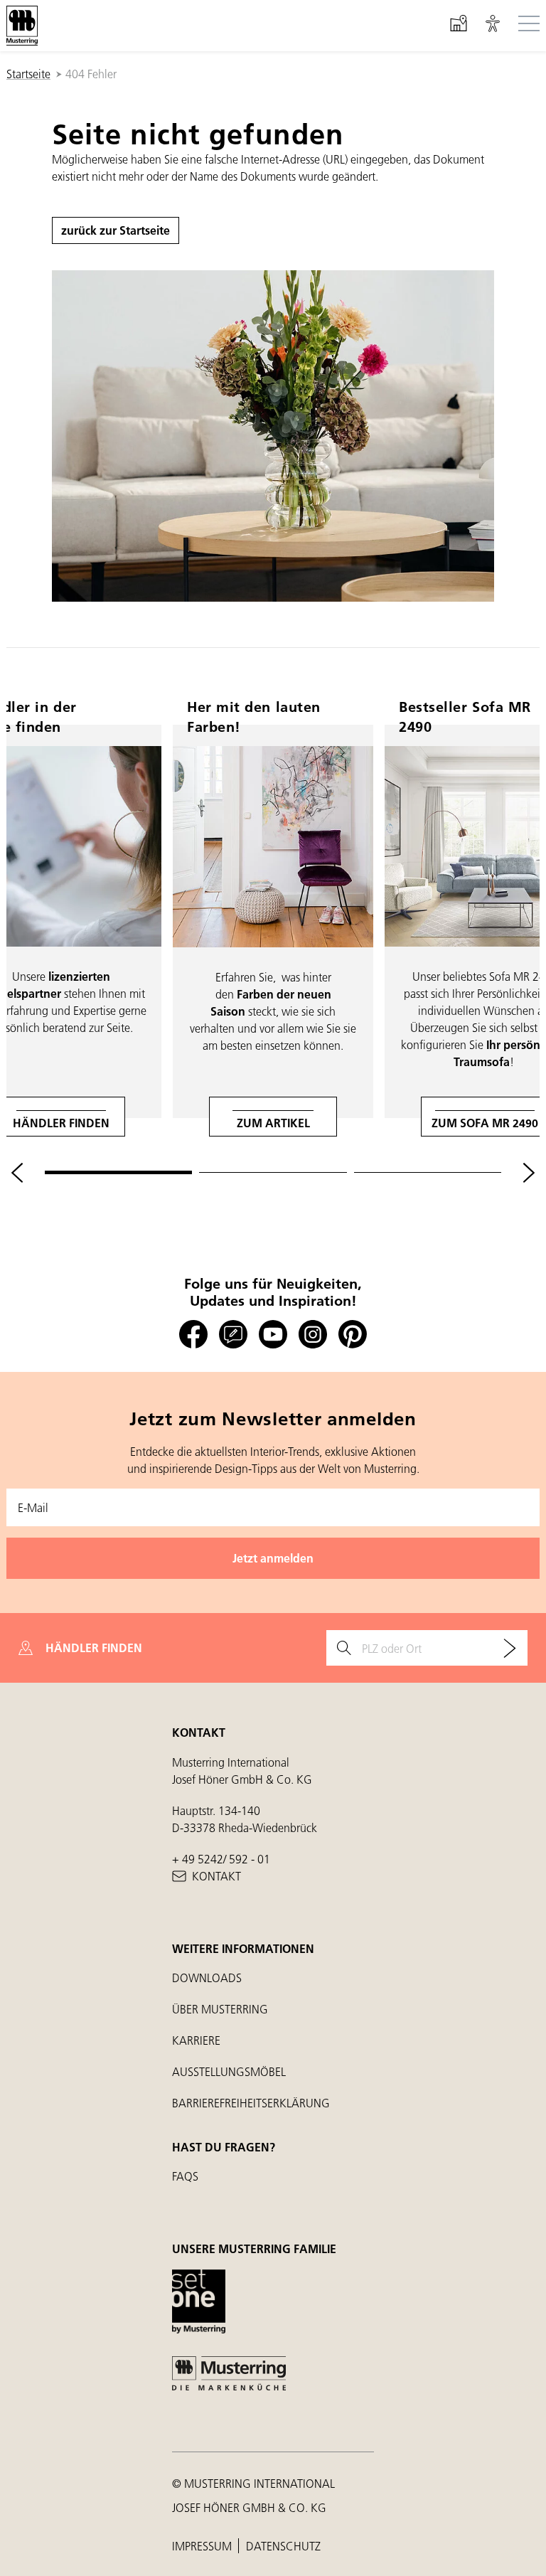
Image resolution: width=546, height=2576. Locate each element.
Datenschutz (283, 2546)
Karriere (196, 2040)
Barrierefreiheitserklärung (251, 2103)
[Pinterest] (353, 1335)
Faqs (185, 2176)
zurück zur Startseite (116, 230)
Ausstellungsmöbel (229, 2071)
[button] (493, 26)
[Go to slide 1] (118, 1172)
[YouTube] (273, 1335)
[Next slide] (529, 1173)
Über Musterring (220, 2009)
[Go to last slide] (17, 1173)
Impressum (203, 2546)
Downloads (207, 1978)
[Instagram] (313, 1335)
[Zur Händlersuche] (510, 1648)
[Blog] (233, 1335)
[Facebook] (193, 1335)
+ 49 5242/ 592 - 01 (221, 1859)
